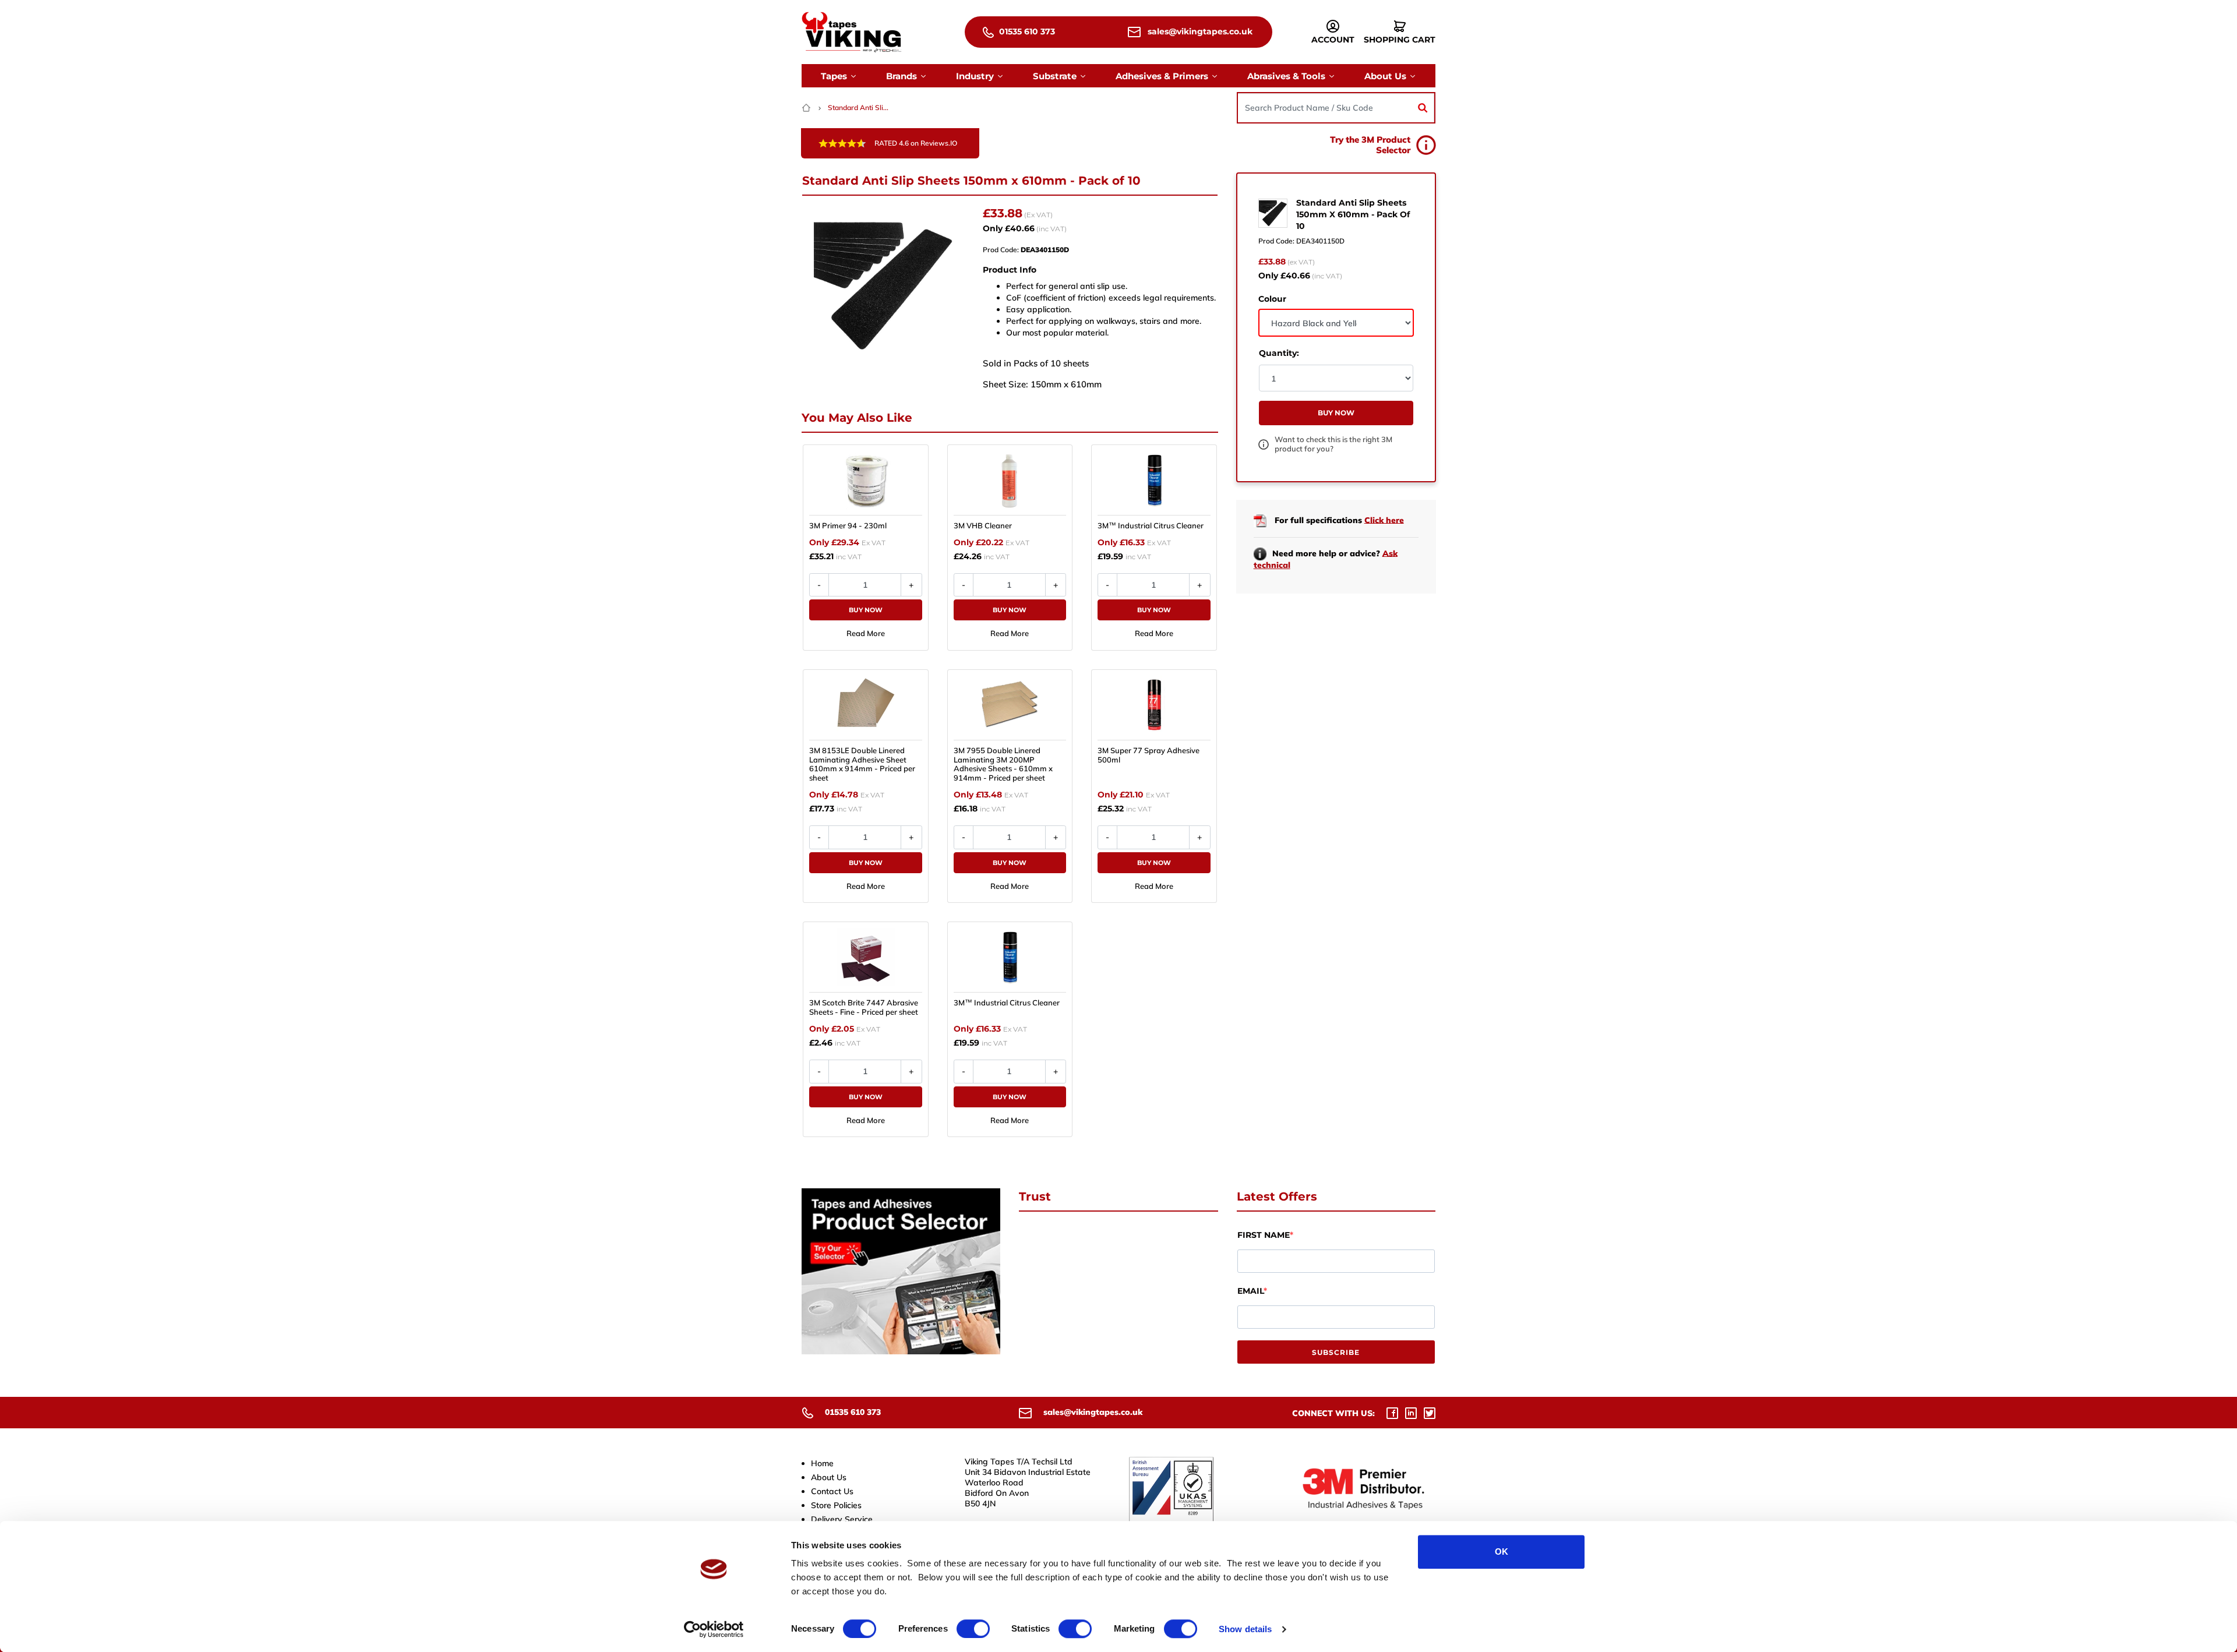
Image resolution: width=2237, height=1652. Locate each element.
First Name (1264, 1235)
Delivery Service (842, 1519)
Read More (866, 633)
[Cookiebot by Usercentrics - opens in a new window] (714, 1629)
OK (1502, 1552)
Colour (1272, 299)
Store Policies (836, 1505)
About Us (829, 1477)
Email (1250, 1291)
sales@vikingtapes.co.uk (1199, 31)
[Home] (807, 107)
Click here (1384, 520)
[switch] (973, 1629)
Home (822, 1463)
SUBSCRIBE (1336, 1352)
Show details (1245, 1629)
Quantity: (1279, 353)
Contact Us (832, 1491)
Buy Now (866, 610)
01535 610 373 (1026, 31)
